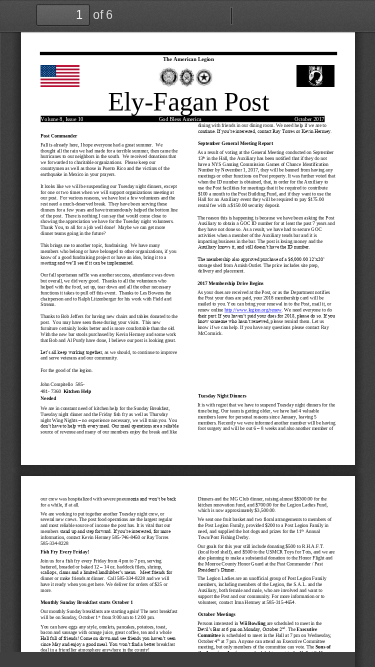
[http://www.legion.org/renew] (253, 310)
